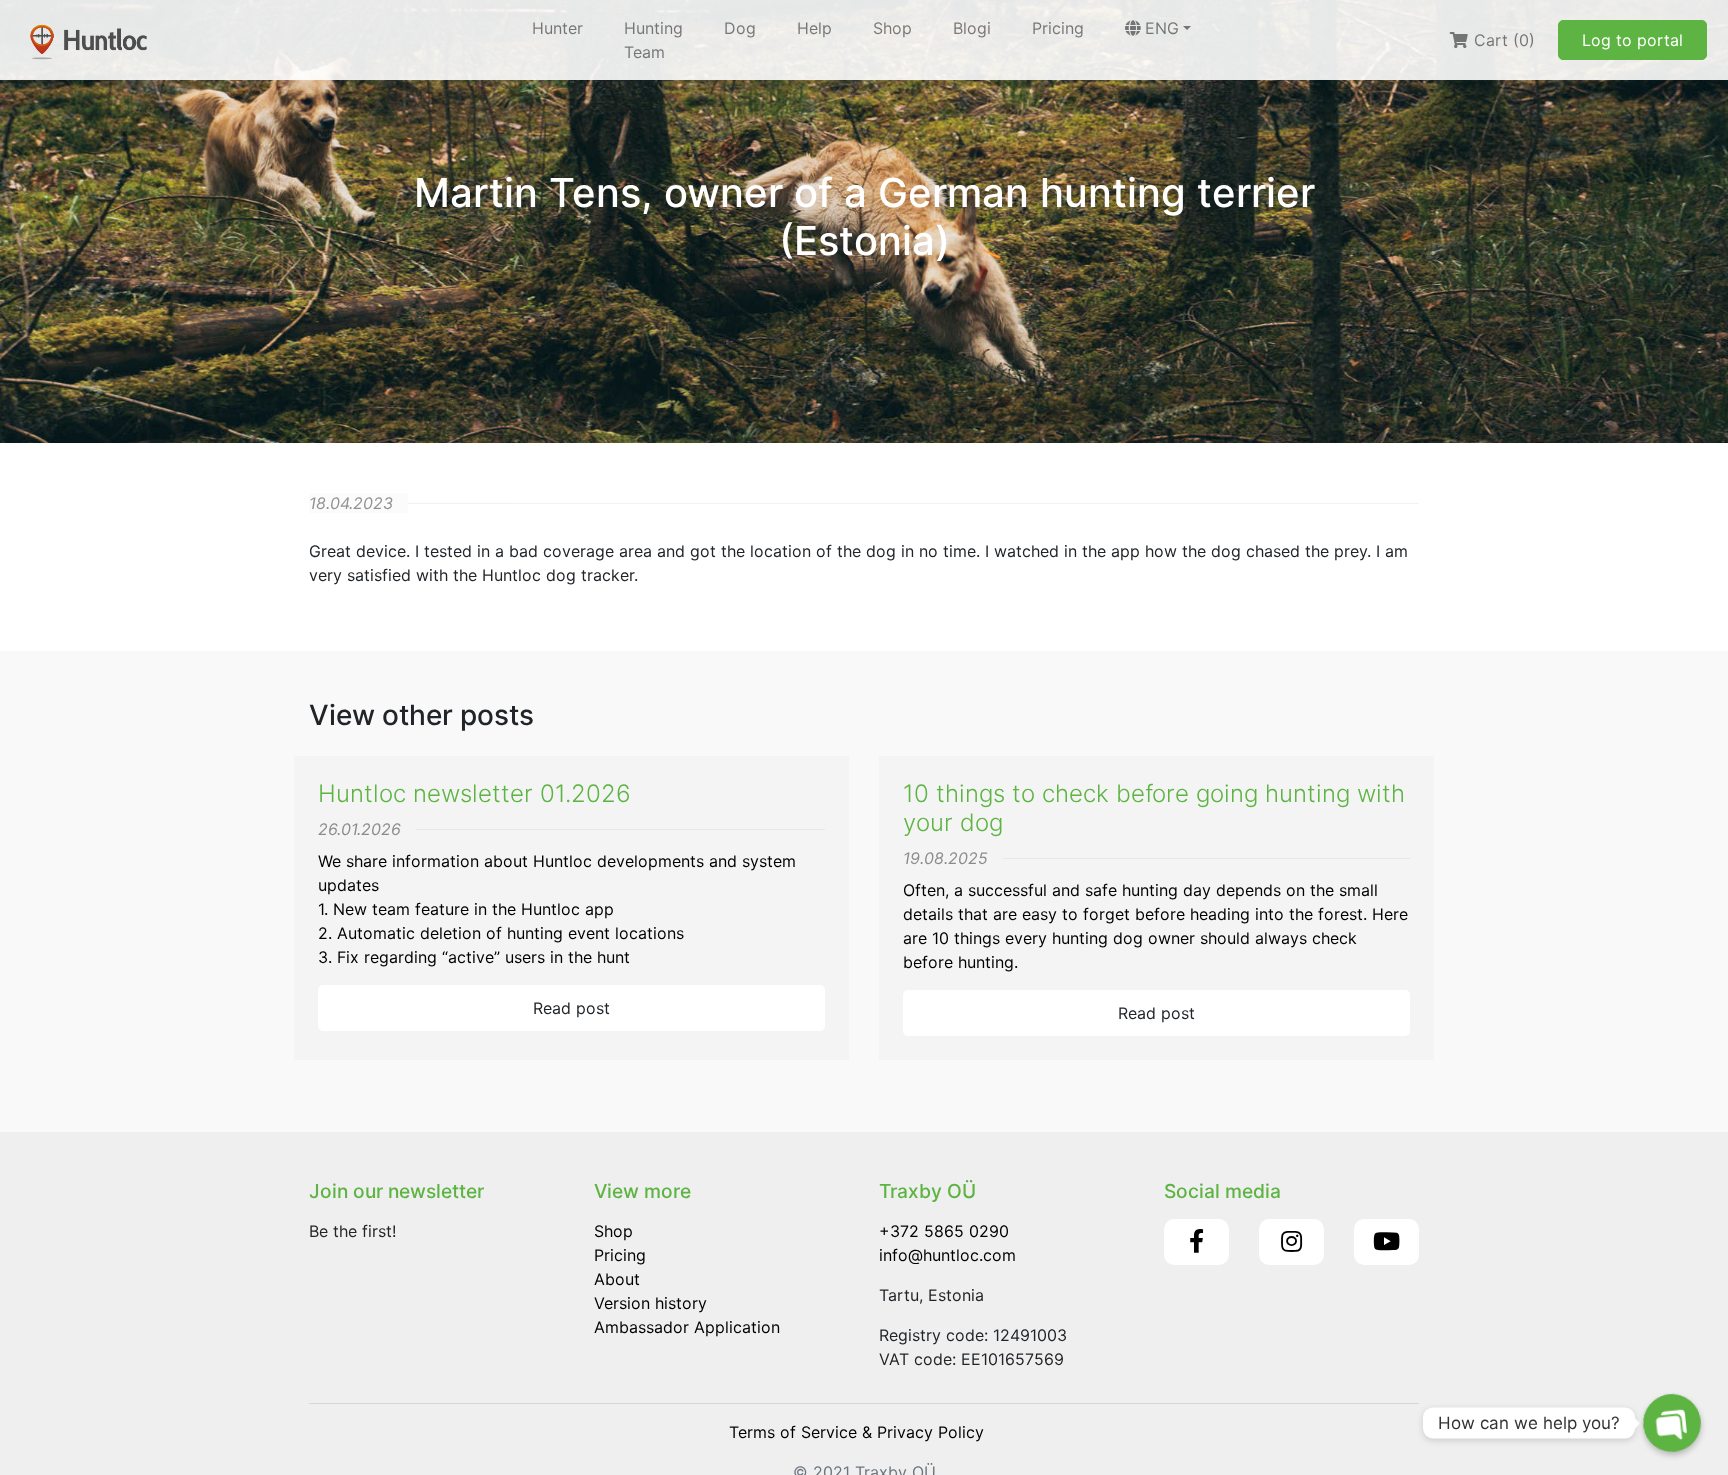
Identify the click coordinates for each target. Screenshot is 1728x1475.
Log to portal (1632, 40)
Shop (892, 28)
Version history (650, 1303)
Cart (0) (1502, 40)
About (617, 1279)
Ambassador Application (687, 1327)
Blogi (972, 28)
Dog (740, 28)
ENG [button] (1162, 28)
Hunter (557, 28)
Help (814, 28)
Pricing (1058, 28)
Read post (571, 1008)
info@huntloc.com (947, 1255)
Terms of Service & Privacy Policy (856, 1432)
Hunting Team (653, 40)
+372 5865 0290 (944, 1231)
